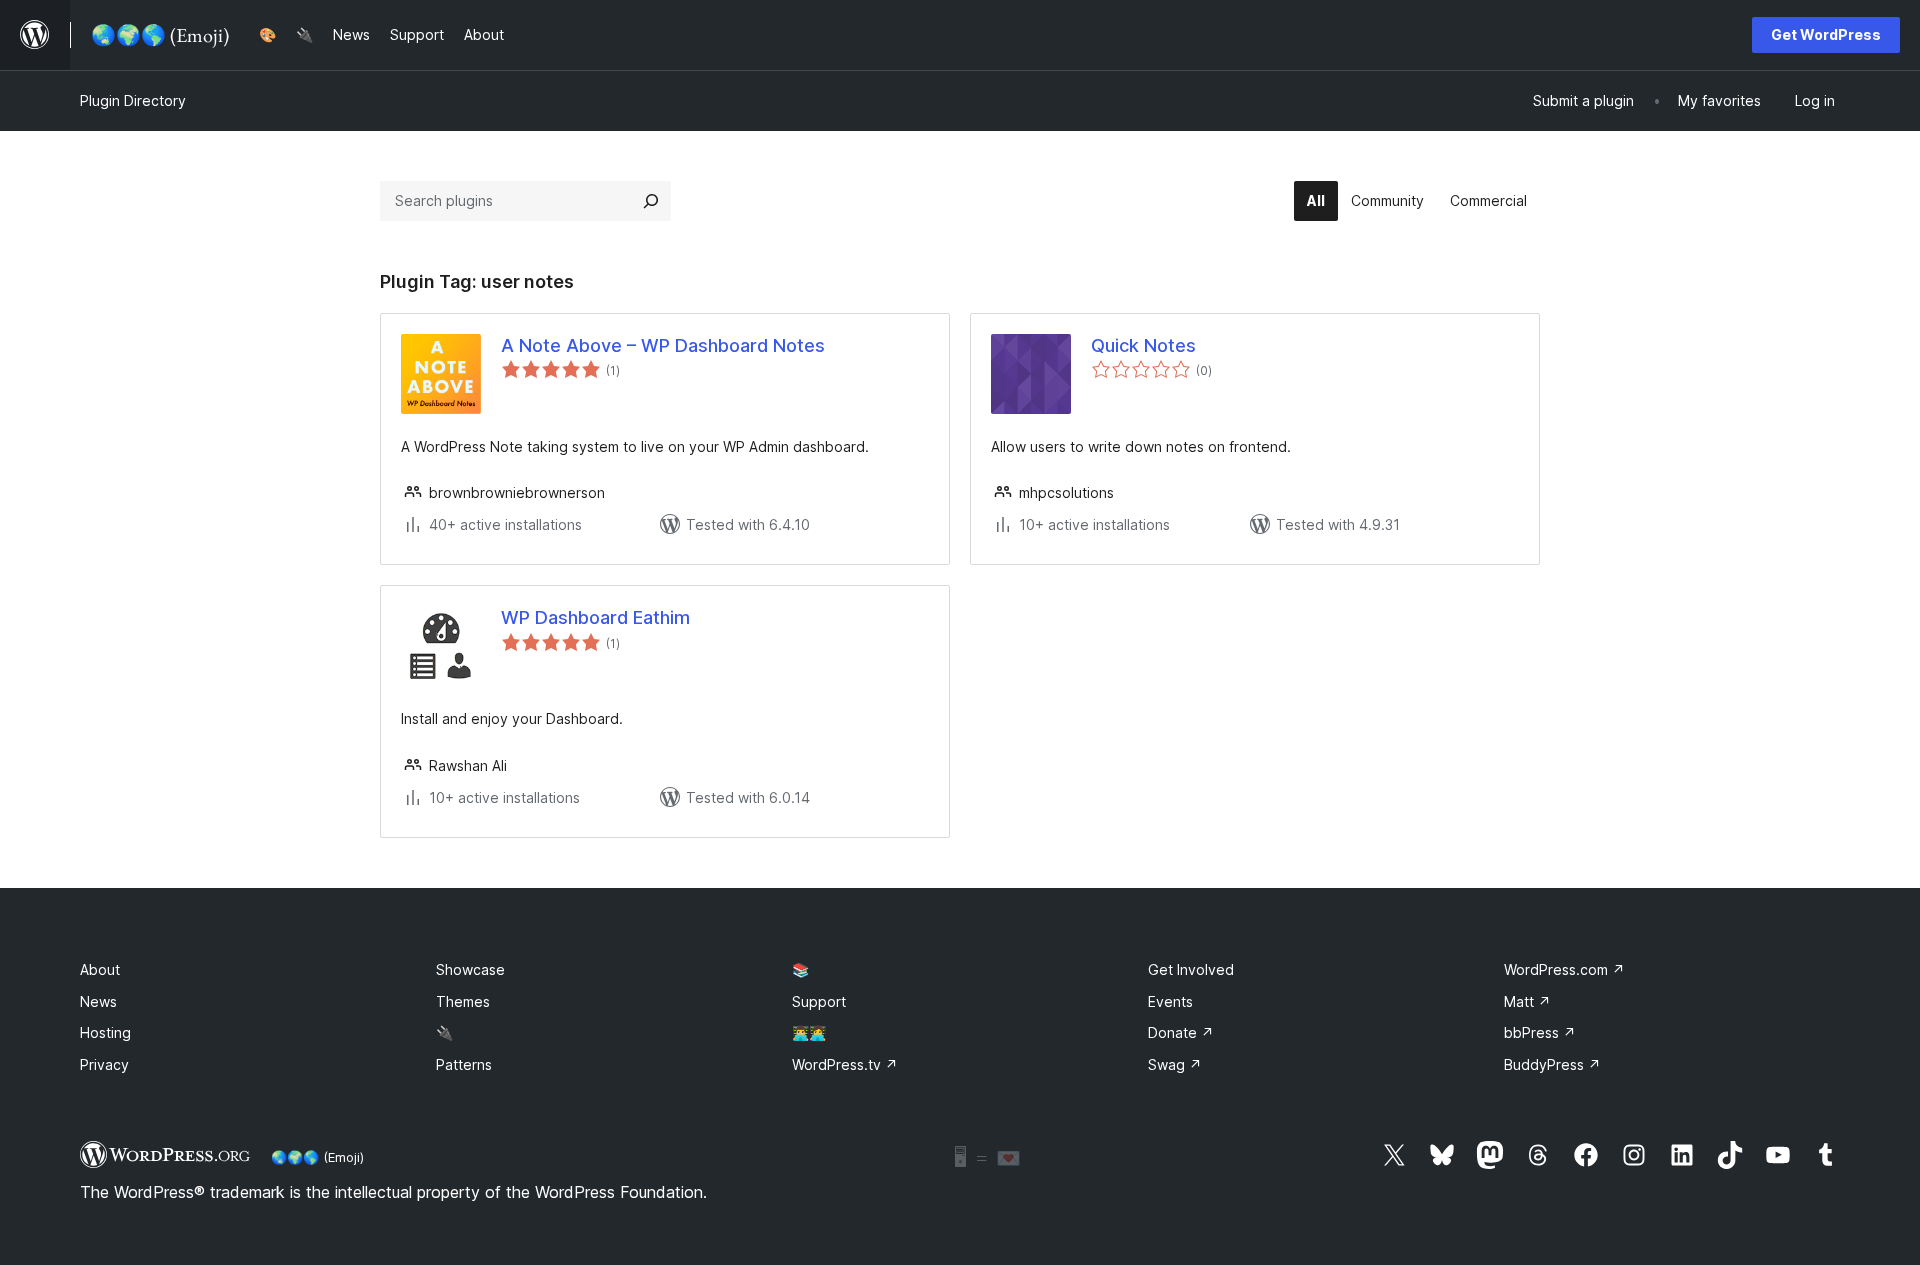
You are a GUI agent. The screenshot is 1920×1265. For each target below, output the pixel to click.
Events (1170, 1001)
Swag (1175, 1064)
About (100, 969)
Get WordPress (1826, 34)
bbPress (1540, 1032)
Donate (1181, 1032)
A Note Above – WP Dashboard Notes (663, 345)
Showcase (470, 969)
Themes (463, 1001)
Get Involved (1191, 969)
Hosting (105, 1032)
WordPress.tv (845, 1064)
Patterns (464, 1064)
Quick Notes (1143, 345)
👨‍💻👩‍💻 (809, 1032)
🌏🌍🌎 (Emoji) (317, 1157)
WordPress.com (1564, 969)
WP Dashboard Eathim (595, 617)
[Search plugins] (651, 201)
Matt (1527, 1001)
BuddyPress (1552, 1064)
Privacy (104, 1064)
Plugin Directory (133, 100)
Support (819, 1001)
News (98, 1001)
